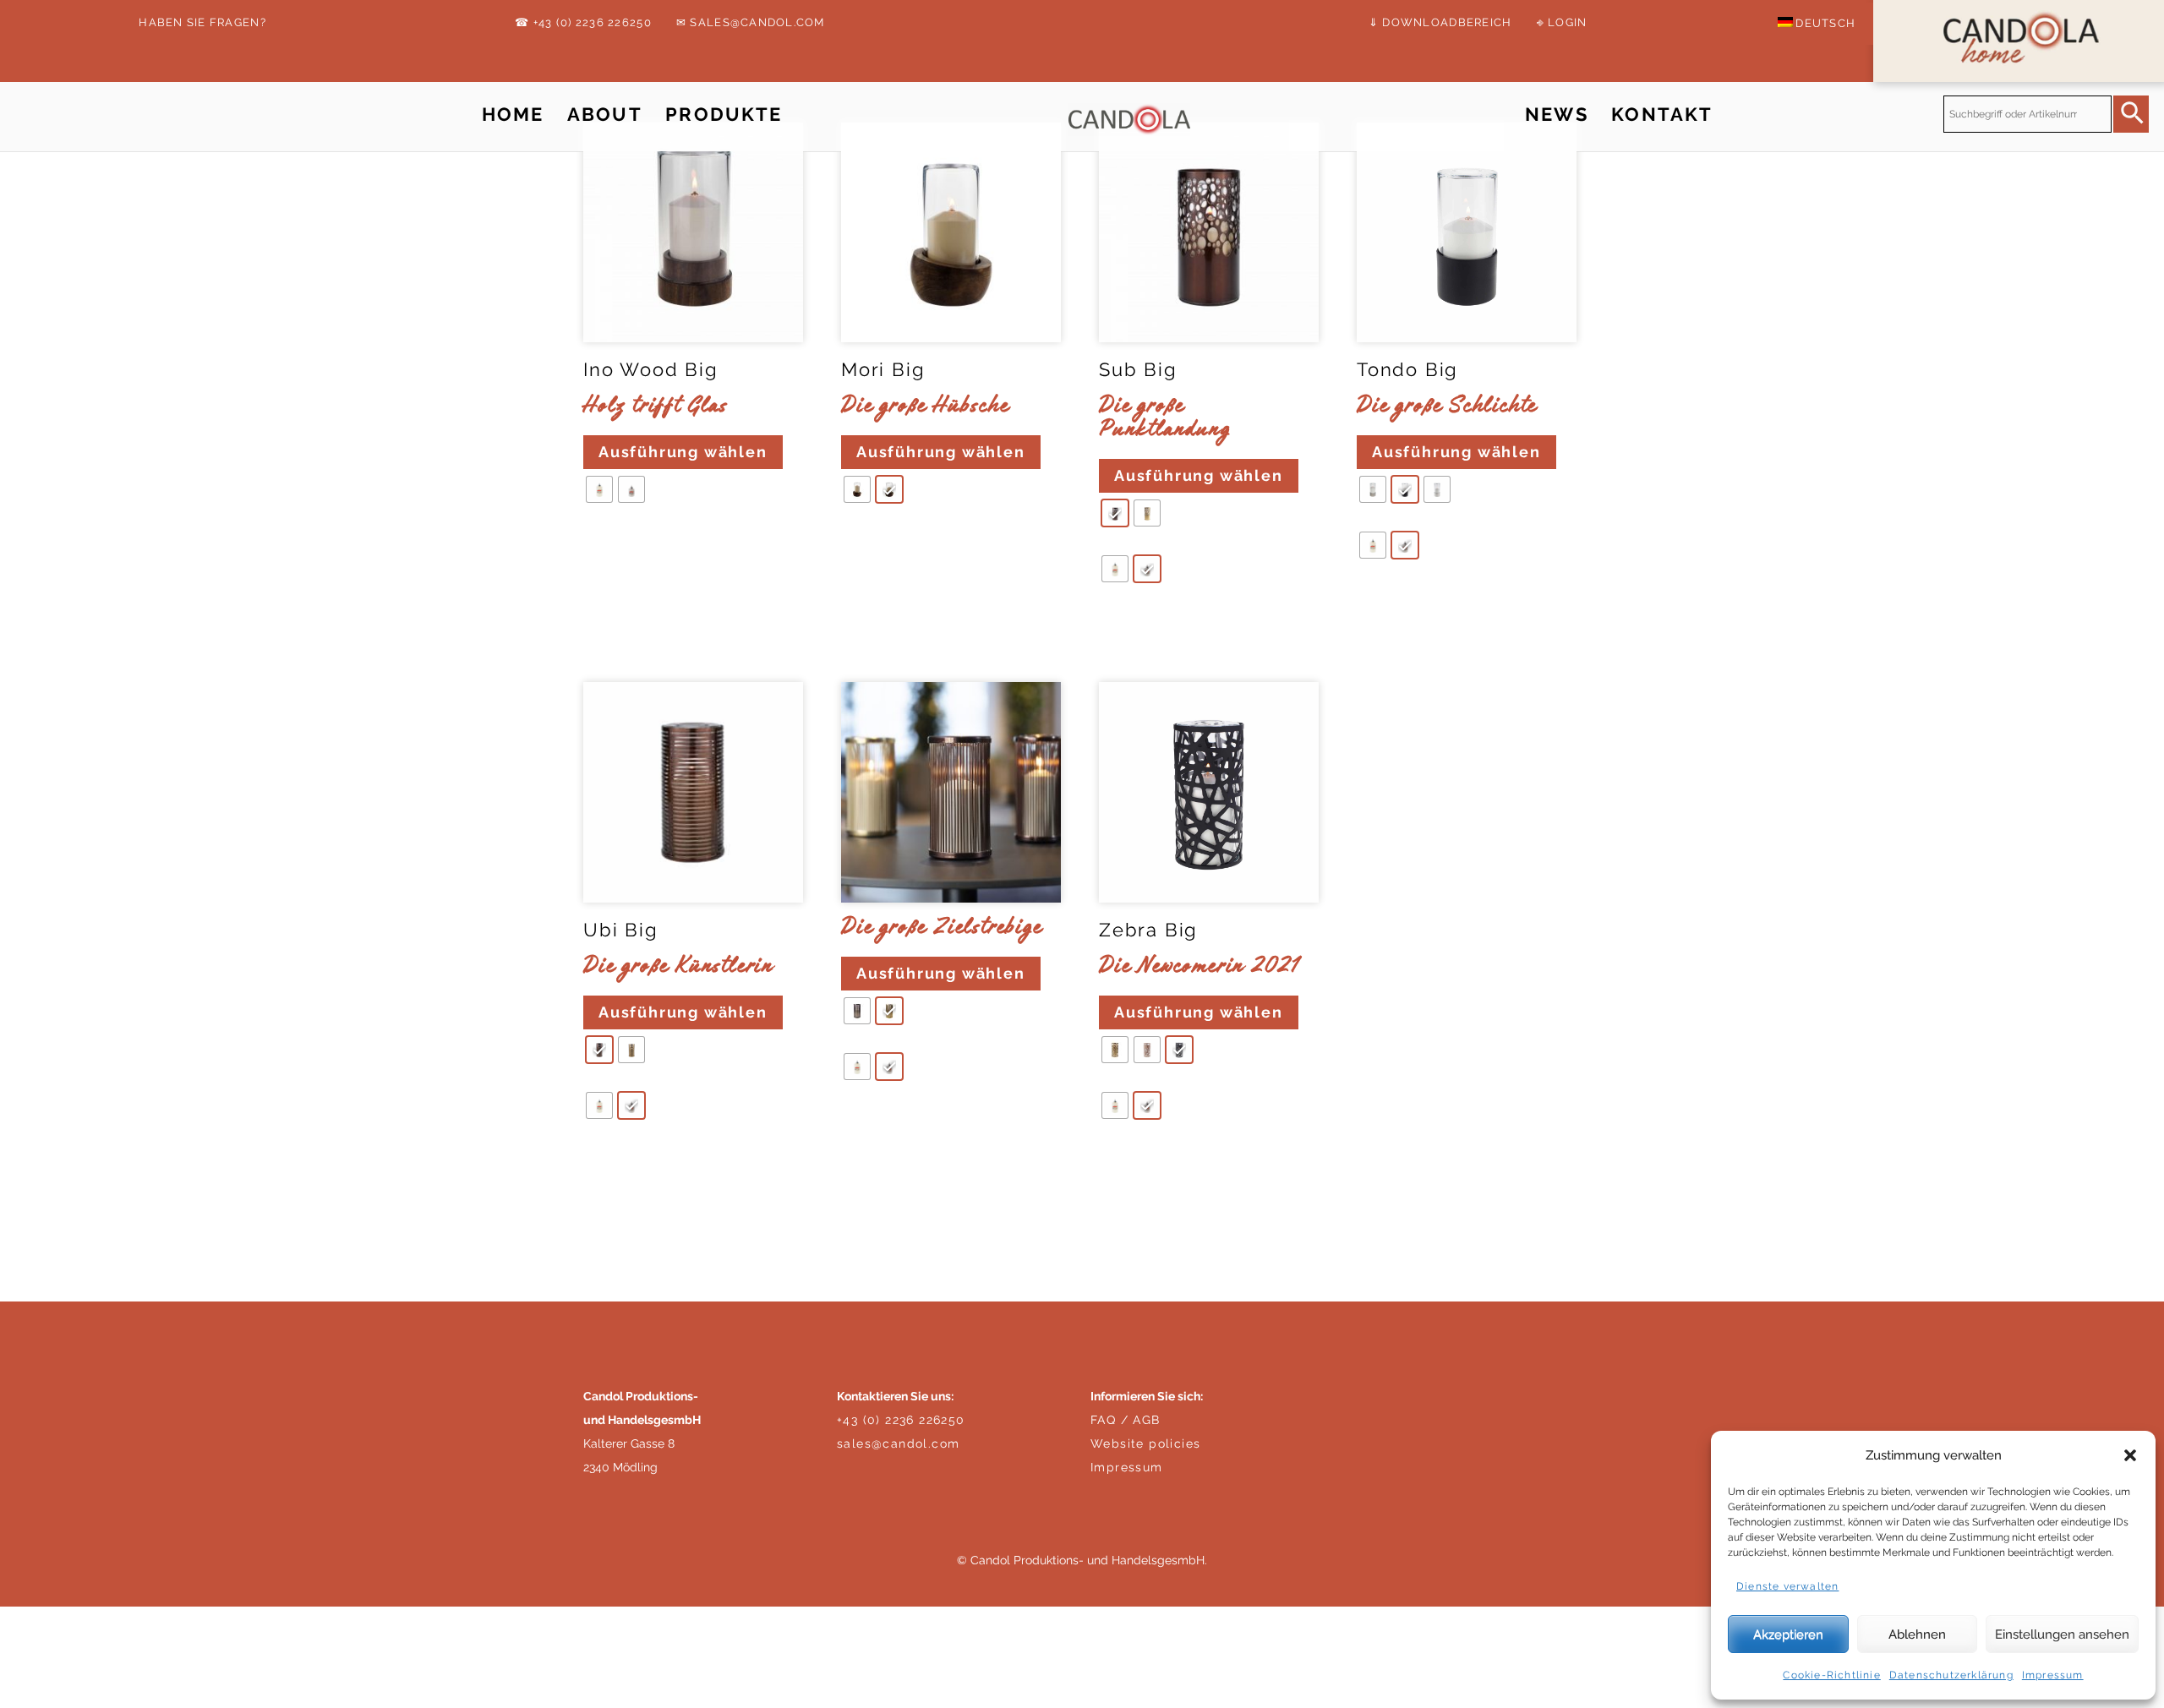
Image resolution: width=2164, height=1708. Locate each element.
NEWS (1557, 115)
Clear (606, 540)
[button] (2130, 1455)
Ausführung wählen (683, 452)
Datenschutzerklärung (1951, 1675)
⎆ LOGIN (1562, 22)
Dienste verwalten (1787, 1586)
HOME (513, 115)
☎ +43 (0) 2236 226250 (583, 22)
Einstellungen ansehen (2062, 1634)
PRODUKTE (724, 115)
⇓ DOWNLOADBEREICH (1440, 22)
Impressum (2053, 1675)
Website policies (1145, 1443)
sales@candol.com (898, 1443)
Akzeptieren (1788, 1634)
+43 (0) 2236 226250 (901, 1420)
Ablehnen (1917, 1634)
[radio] (599, 489)
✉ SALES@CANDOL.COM (751, 22)
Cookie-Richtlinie (1831, 1675)
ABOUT (605, 115)
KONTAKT (1662, 115)
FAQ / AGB (1126, 1420)
